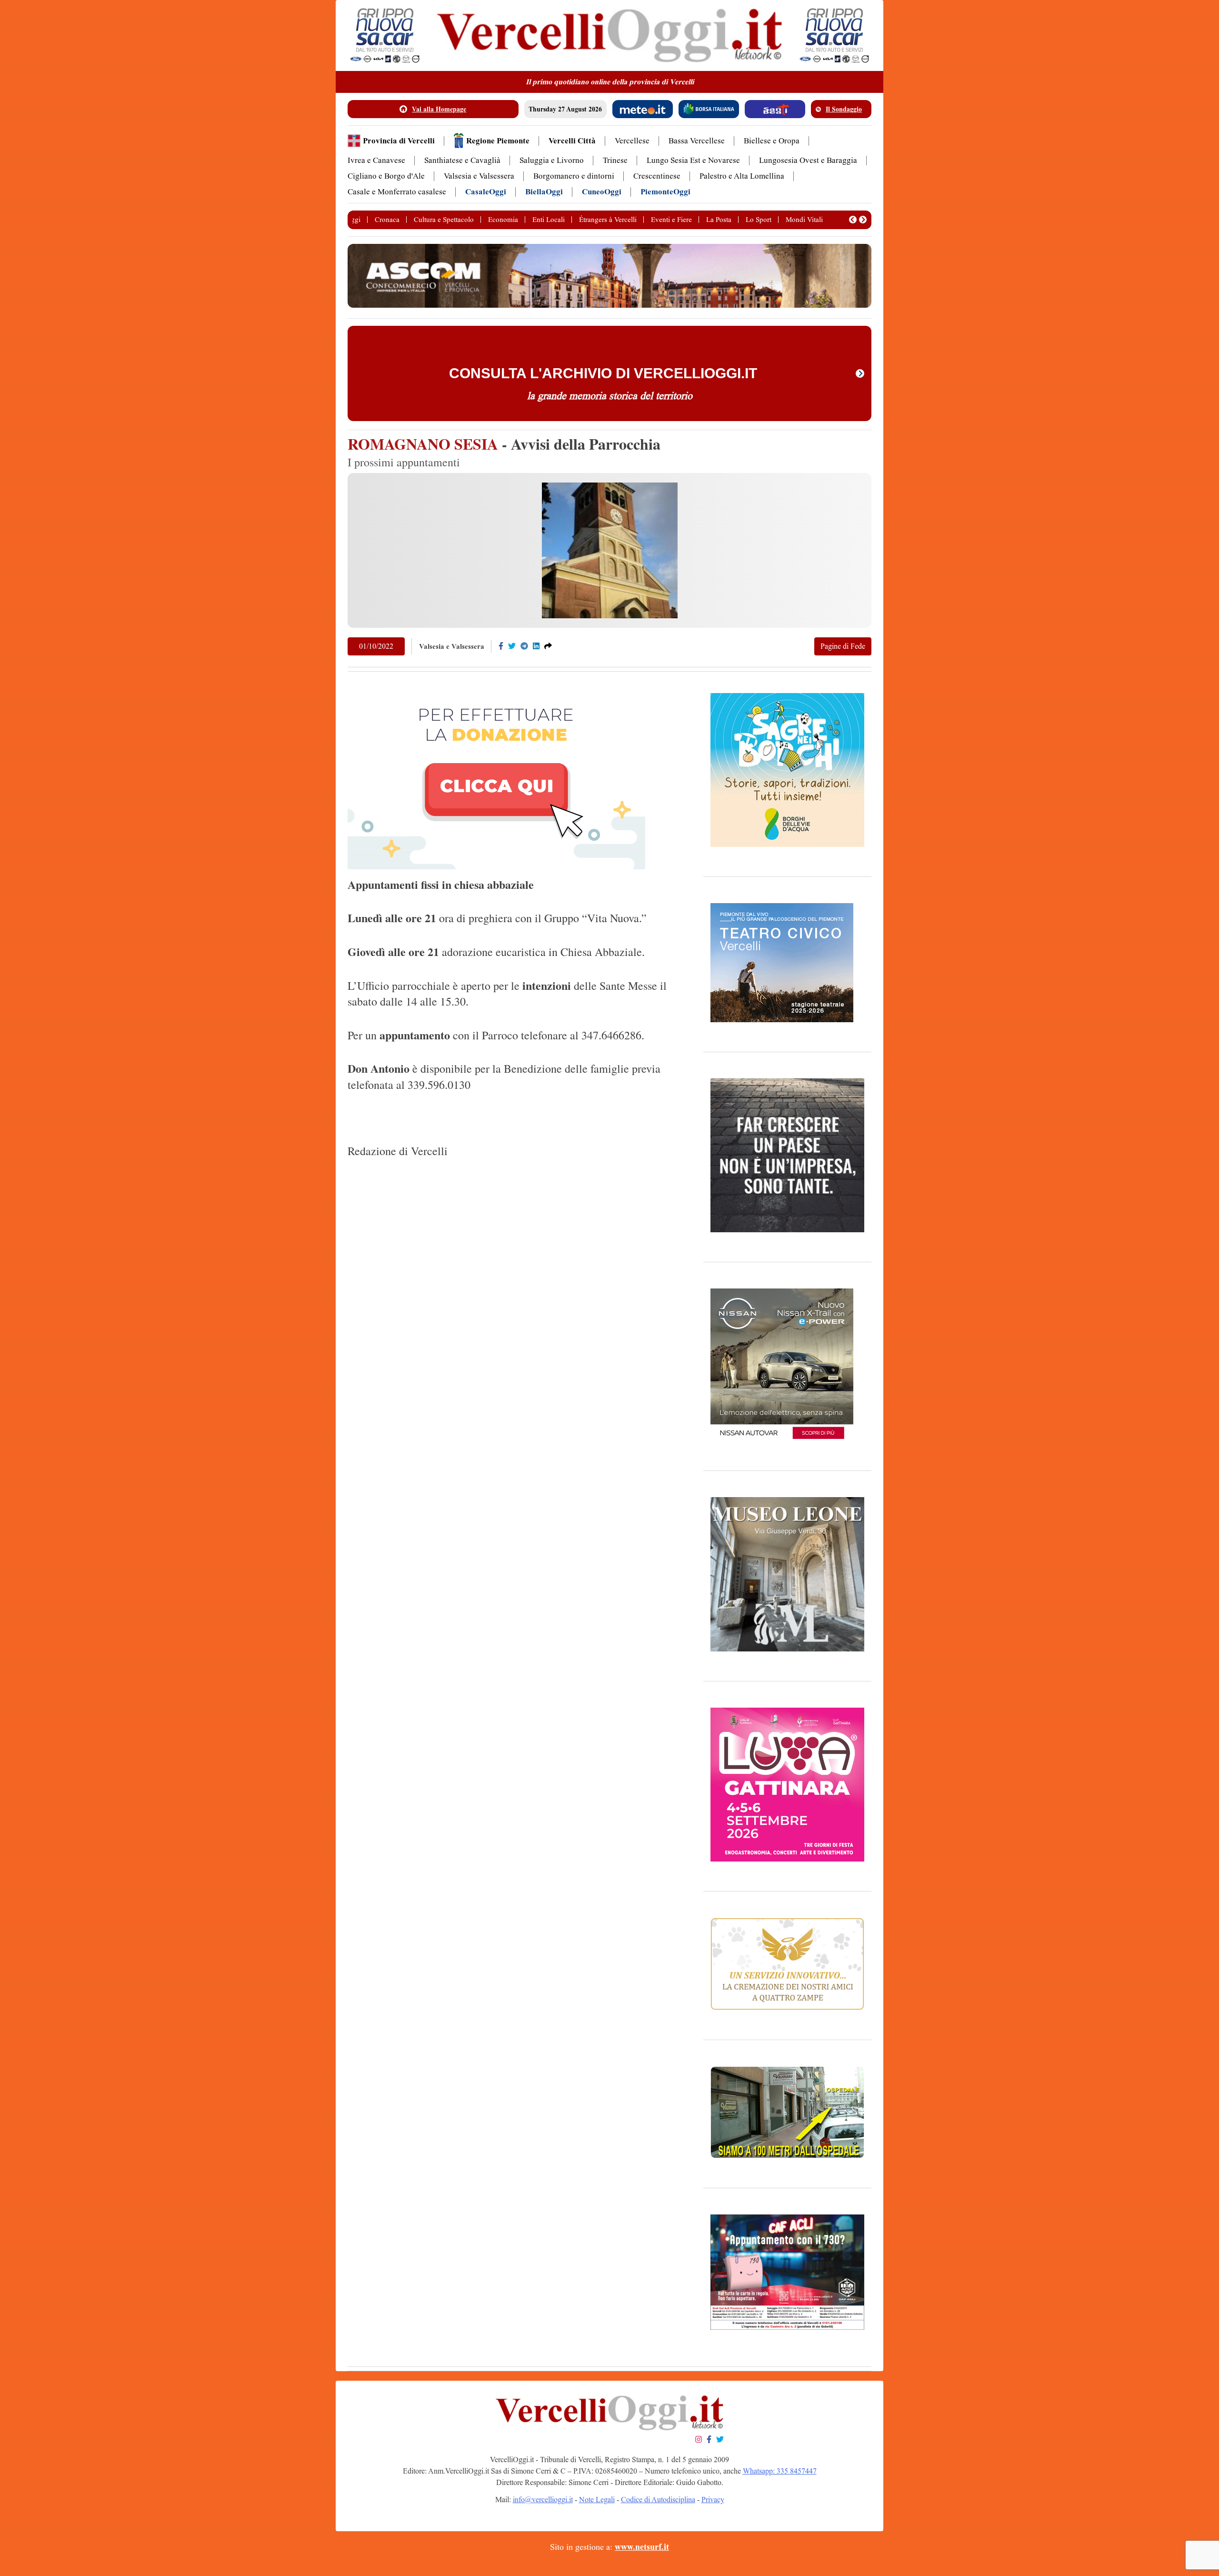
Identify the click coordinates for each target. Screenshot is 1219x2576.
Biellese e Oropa (772, 141)
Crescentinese (657, 176)
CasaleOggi (486, 192)
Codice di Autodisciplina (658, 2500)
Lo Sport (759, 220)
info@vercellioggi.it (543, 2500)
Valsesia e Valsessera (479, 176)
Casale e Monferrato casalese (397, 192)
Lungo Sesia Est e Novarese (693, 160)
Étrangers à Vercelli (608, 220)
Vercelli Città (572, 141)
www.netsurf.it (642, 2547)
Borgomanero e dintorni (574, 176)
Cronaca (387, 220)
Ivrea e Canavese (376, 160)
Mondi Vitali (804, 220)
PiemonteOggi (665, 192)
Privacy (713, 2500)
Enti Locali (549, 220)
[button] (853, 220)
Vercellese (632, 141)
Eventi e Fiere (671, 220)
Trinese (615, 160)
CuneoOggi (602, 192)
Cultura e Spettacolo (444, 220)
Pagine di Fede (843, 646)
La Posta (719, 220)
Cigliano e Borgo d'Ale (386, 176)
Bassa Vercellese (697, 141)
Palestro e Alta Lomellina (742, 176)
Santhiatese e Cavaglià (462, 160)
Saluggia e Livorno (552, 160)
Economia (503, 220)
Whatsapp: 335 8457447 (780, 2471)
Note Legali (597, 2500)
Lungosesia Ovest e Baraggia (808, 160)
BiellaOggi (544, 192)
